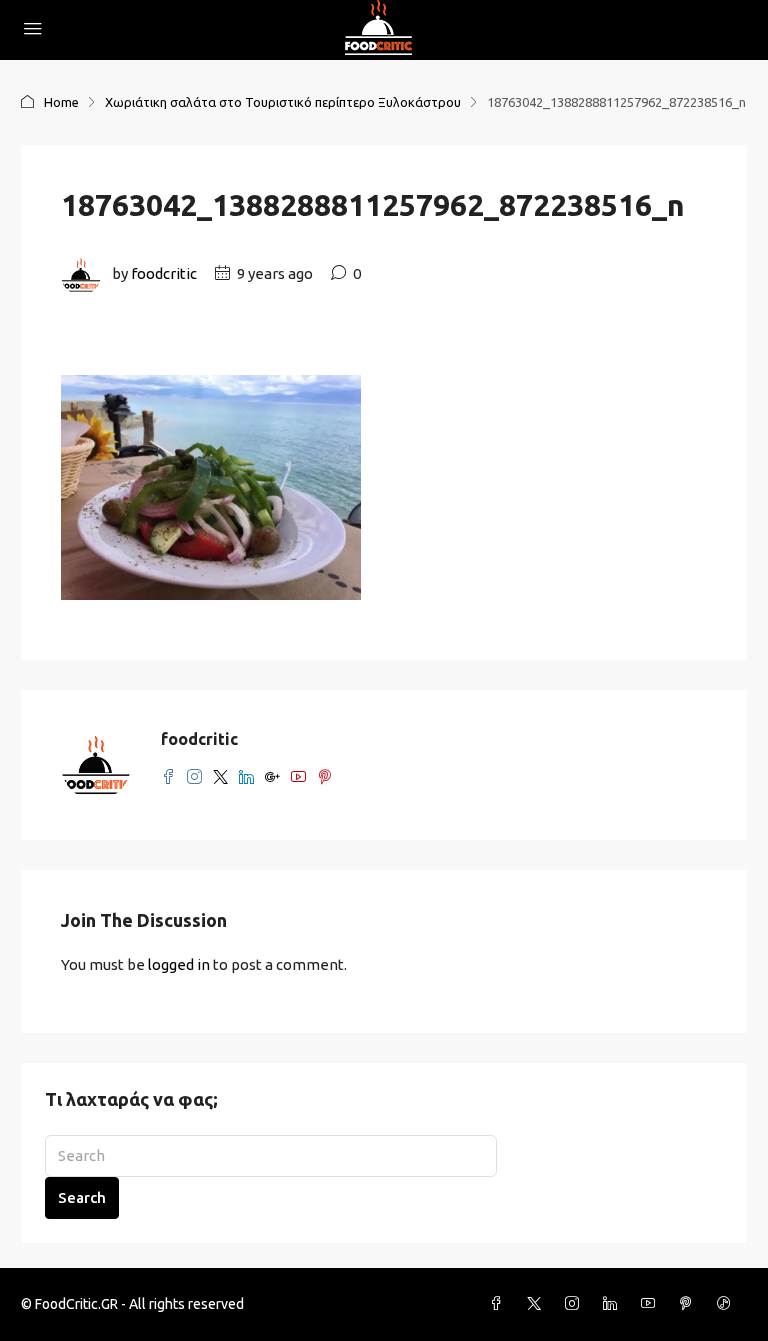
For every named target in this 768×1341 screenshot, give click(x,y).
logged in (179, 964)
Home (61, 102)
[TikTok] (728, 1304)
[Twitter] (538, 1304)
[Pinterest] (690, 1304)
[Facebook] (500, 1304)
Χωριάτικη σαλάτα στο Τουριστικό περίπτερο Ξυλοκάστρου (283, 102)
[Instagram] (576, 1304)
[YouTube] (652, 1304)
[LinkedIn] (614, 1304)
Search (82, 1197)
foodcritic (164, 273)
